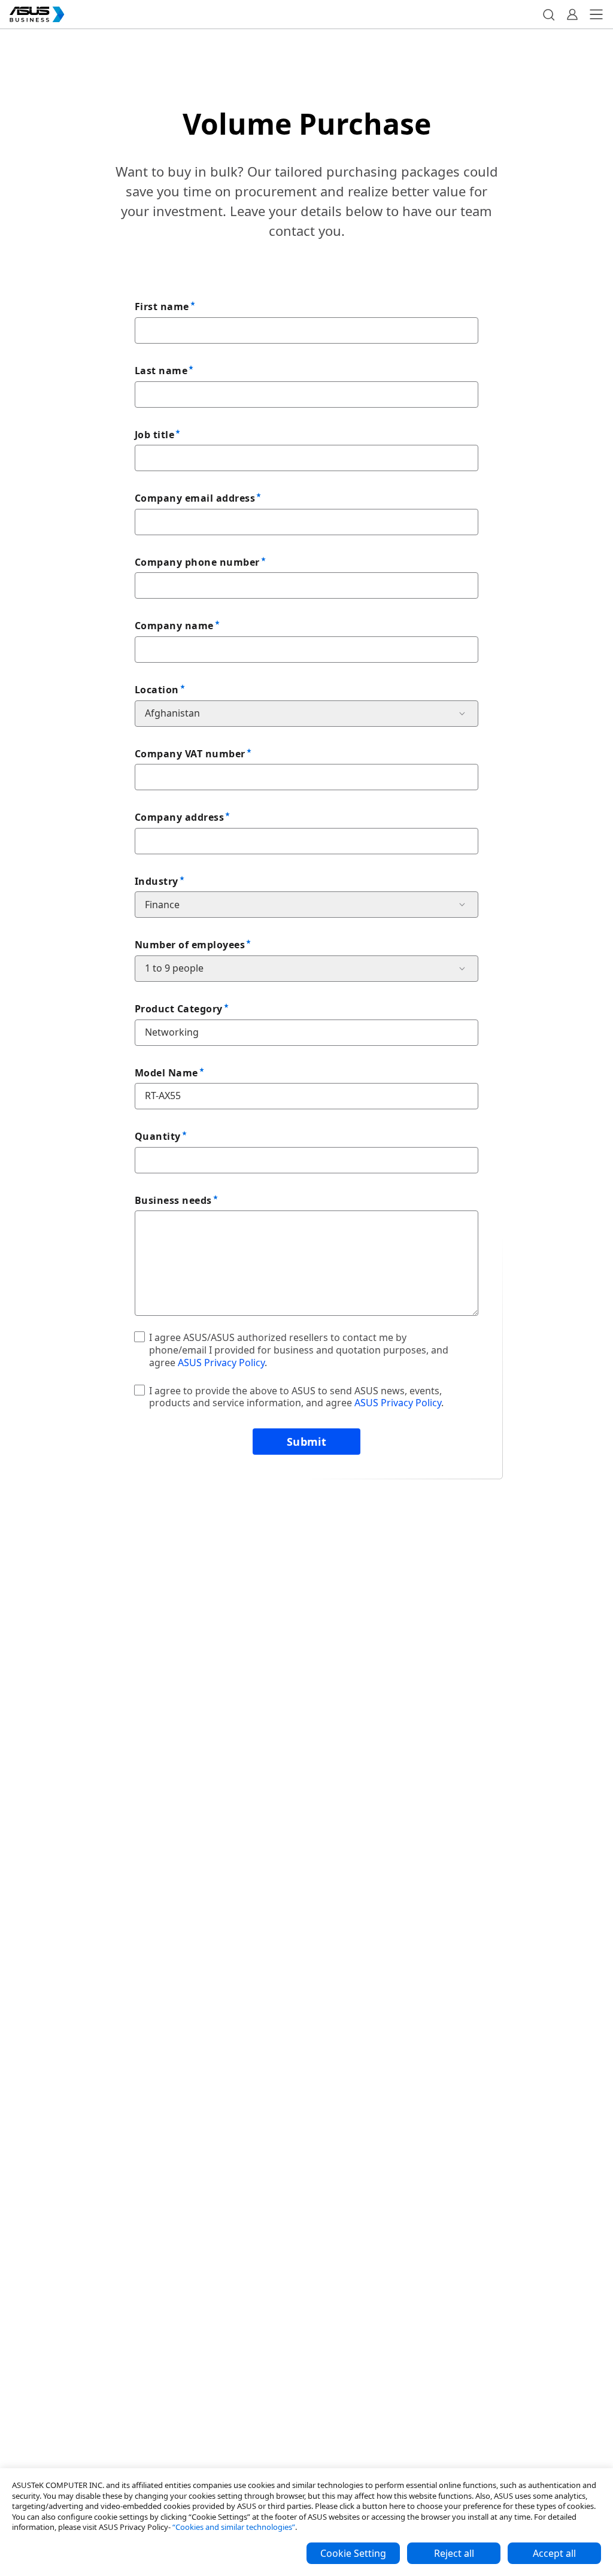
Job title (154, 435)
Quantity (158, 1136)
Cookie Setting (353, 2553)
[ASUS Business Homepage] (37, 14)
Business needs (173, 1200)
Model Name (166, 1073)
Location (157, 690)
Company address (179, 817)
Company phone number (197, 562)
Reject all (454, 2553)
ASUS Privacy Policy (221, 1363)
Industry (157, 881)
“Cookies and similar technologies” (234, 2527)
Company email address (195, 498)
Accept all (554, 2553)
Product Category (179, 1009)
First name (162, 307)
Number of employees (190, 945)
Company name (174, 626)
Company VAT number (190, 754)
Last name (161, 371)
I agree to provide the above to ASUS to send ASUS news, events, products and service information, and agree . (296, 1397)
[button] (548, 14)
